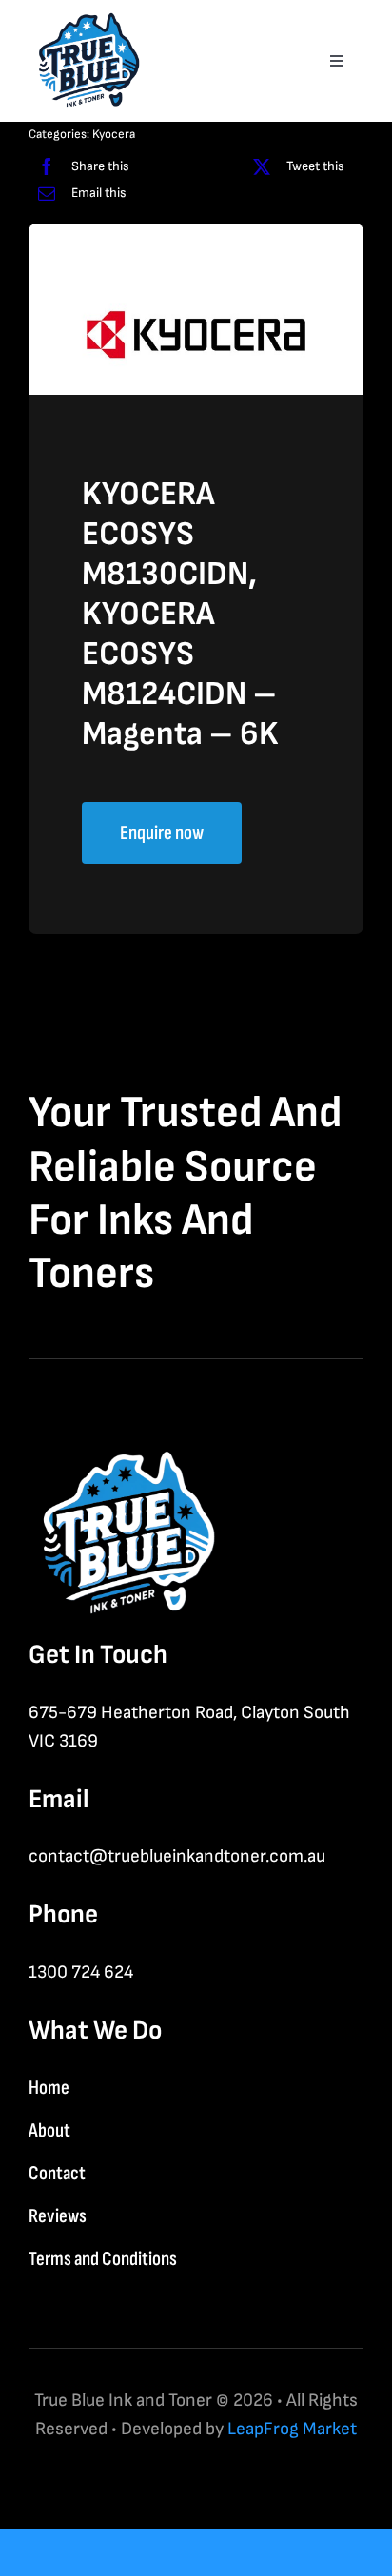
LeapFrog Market (292, 2429)
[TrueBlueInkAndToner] (86, 20)
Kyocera (114, 134)
